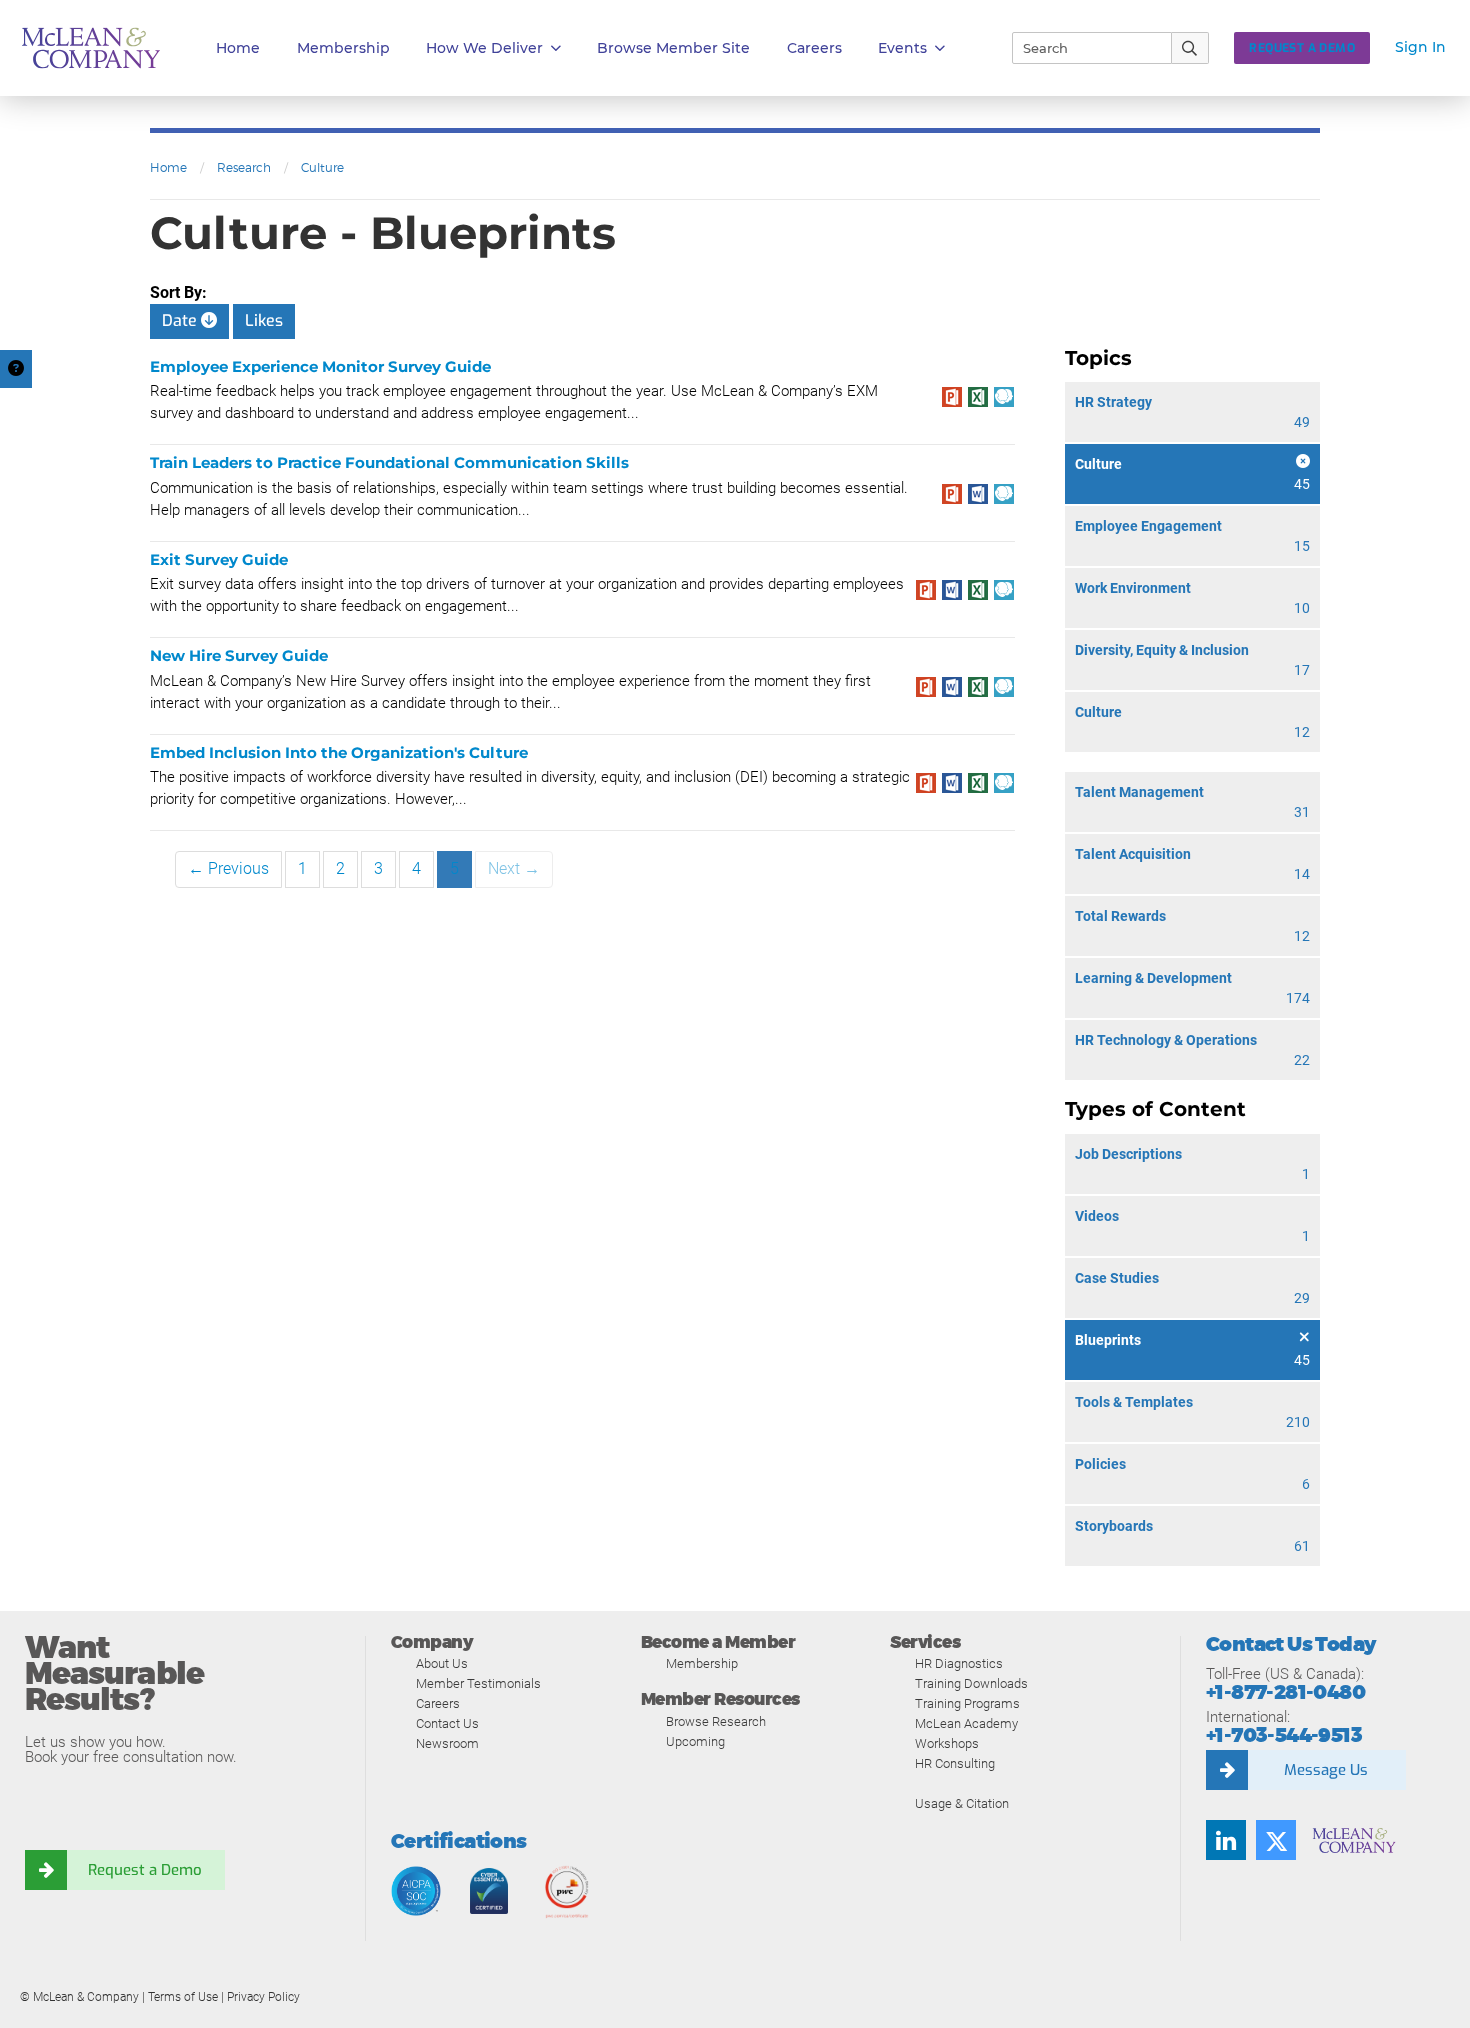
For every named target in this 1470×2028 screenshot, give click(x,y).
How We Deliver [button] (484, 48)
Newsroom (447, 1743)
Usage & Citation (962, 1803)
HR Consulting (955, 1763)
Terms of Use (183, 1997)
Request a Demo (145, 1870)
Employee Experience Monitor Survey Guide (320, 366)
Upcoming (695, 1741)
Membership (343, 48)
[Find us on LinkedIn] (1226, 1840)
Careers (438, 1703)
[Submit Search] (1190, 48)
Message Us (1326, 1770)
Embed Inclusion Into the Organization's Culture (339, 752)
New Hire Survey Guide (239, 655)
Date (181, 320)
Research (244, 167)
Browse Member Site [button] (673, 48)
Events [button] (902, 48)
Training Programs (967, 1703)
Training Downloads (971, 1683)
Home (238, 48)
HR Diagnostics (959, 1663)
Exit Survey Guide (219, 559)
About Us (442, 1663)
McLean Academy (966, 1723)
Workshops (947, 1743)
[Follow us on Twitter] (1276, 1840)
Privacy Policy (263, 1997)
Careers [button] (814, 48)
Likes (264, 320)
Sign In (1420, 47)
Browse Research (716, 1721)
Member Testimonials (478, 1683)
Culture (322, 167)
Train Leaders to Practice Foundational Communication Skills (389, 462)
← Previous (228, 868)
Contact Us (447, 1723)
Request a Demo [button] (1302, 48)
